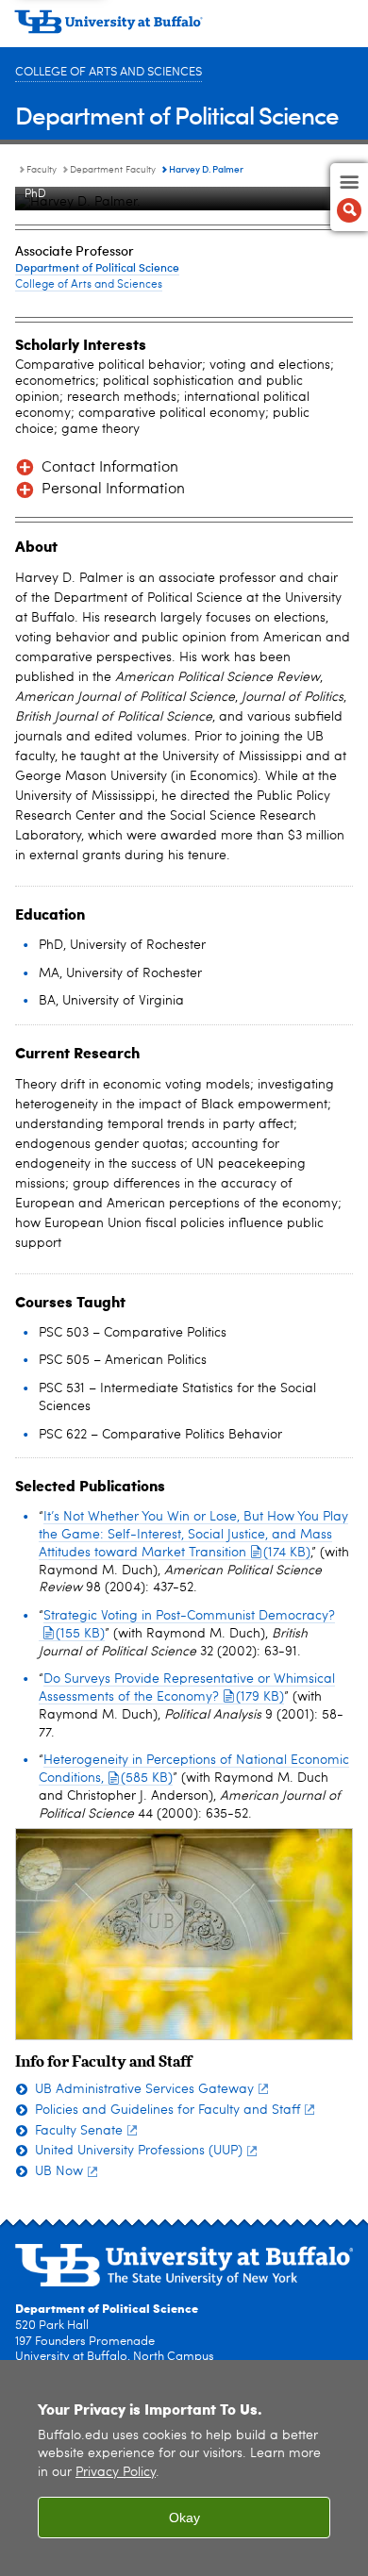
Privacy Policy (116, 2473)
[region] (184, 2468)
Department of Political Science (177, 115)
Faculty (42, 170)
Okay (184, 2518)
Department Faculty (113, 170)
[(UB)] (184, 28)
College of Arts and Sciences (109, 72)
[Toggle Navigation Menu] (349, 197)
